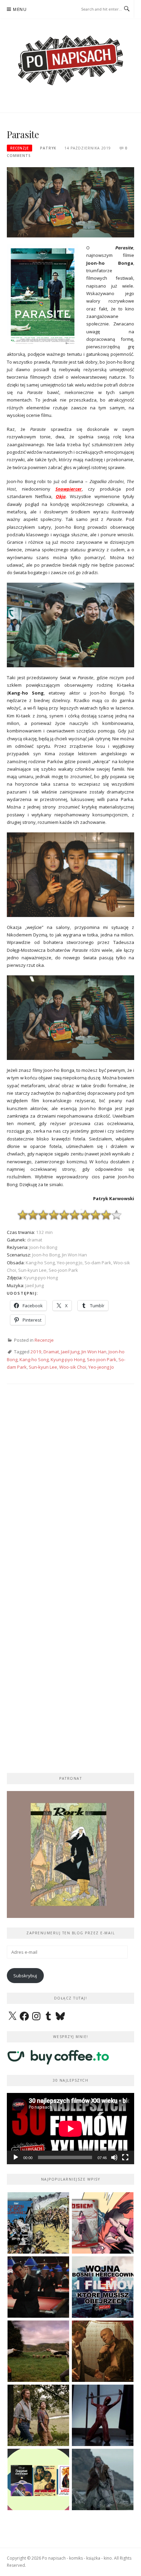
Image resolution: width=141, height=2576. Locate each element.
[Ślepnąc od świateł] (103, 2351)
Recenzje (20, 148)
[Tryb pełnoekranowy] (125, 2157)
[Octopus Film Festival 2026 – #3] (38, 2479)
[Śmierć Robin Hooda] (103, 2479)
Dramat (51, 1352)
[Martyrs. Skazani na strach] (103, 2415)
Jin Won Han (94, 1352)
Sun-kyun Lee (43, 1367)
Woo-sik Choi (73, 1367)
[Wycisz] (114, 2157)
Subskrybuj (25, 1976)
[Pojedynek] (38, 2351)
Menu (20, 9)
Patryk (48, 148)
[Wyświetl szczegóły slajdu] (70, 1854)
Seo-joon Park (102, 1359)
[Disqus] (70, 1489)
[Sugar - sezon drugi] (38, 2287)
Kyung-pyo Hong (68, 1359)
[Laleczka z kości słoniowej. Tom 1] (38, 2223)
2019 (36, 1352)
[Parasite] (70, 202)
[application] (70, 2129)
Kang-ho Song (34, 1359)
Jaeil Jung (70, 1352)
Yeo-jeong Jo (101, 1367)
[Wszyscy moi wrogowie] (38, 2415)
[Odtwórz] (16, 2157)
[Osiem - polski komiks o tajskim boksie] (103, 2223)
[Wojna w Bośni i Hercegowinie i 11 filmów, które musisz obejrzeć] (103, 2287)
